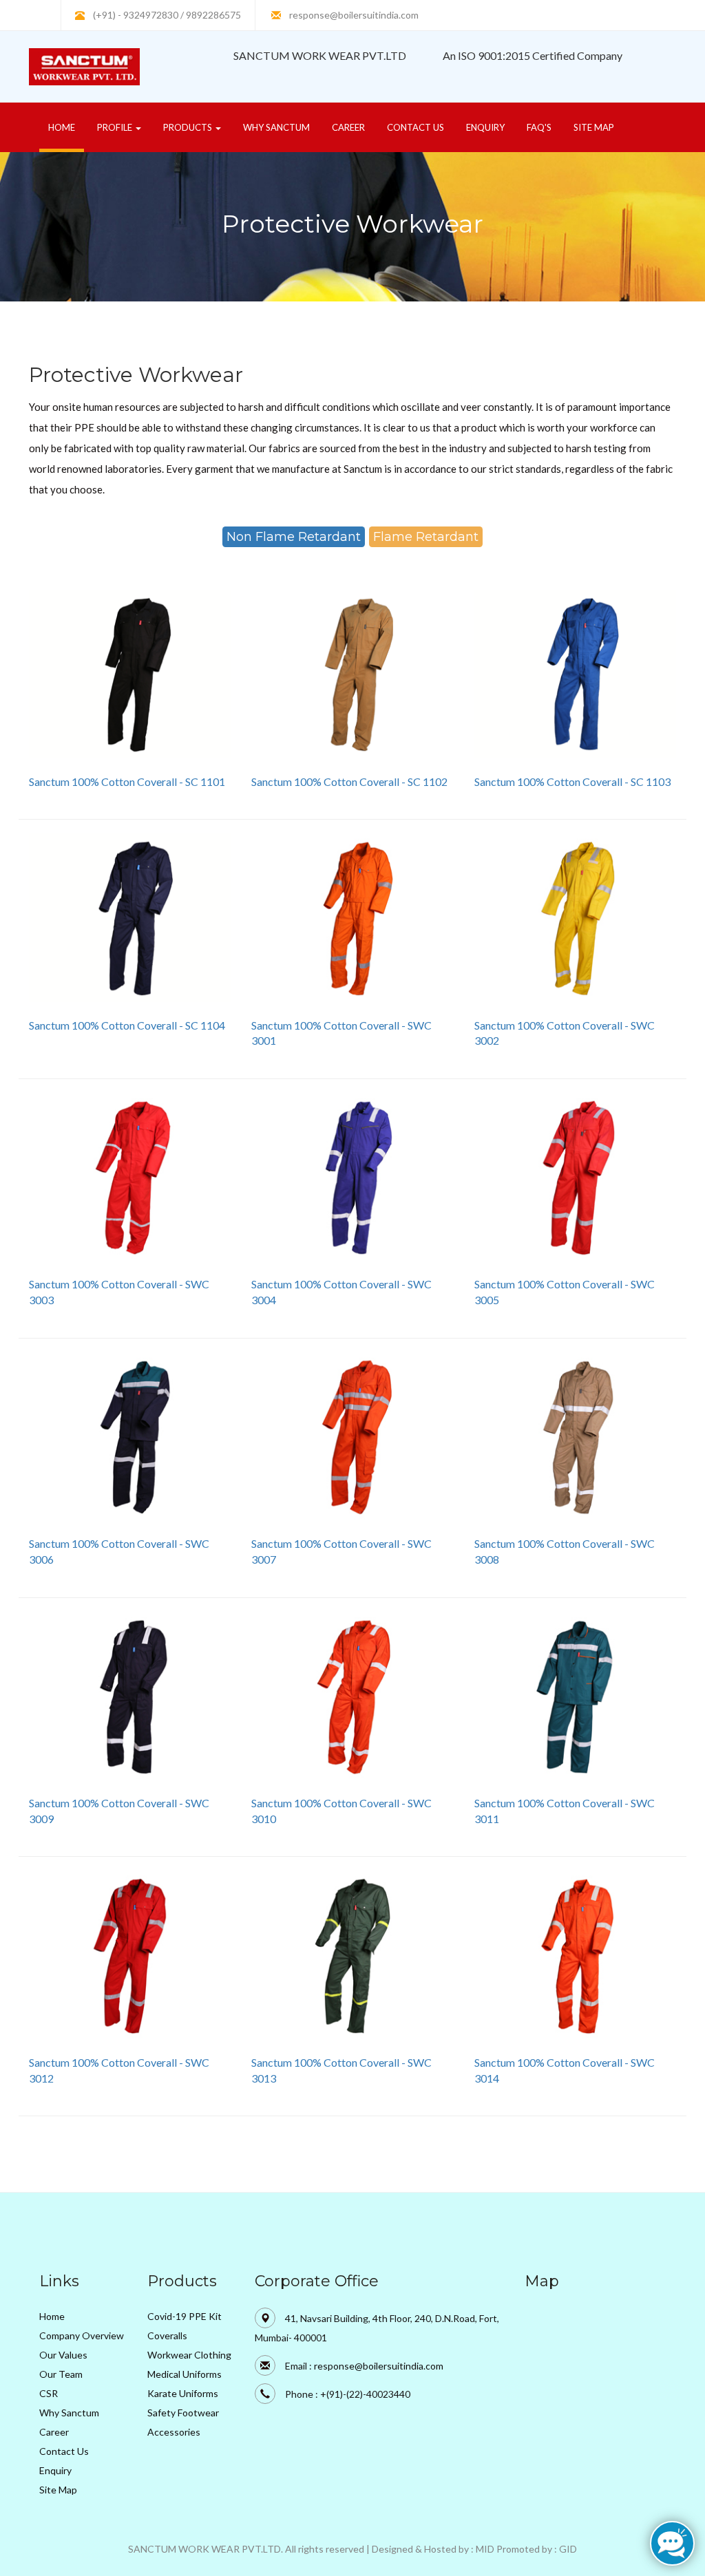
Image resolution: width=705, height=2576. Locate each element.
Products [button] (189, 127)
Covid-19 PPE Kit (185, 2316)
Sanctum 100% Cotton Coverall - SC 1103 (572, 781)
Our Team (61, 2374)
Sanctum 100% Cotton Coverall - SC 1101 (127, 781)
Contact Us (415, 127)
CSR (49, 2393)
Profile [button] (116, 127)
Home (66, 127)
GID (568, 2549)
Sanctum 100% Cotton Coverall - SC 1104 (127, 1025)
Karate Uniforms (183, 2393)
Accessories (174, 2432)
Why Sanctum (276, 127)
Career (348, 127)
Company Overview (82, 2335)
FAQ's (539, 127)
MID (485, 2549)
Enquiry (485, 127)
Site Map (594, 127)
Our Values (63, 2355)
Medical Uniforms (185, 2374)
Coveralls (167, 2335)
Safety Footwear (183, 2413)
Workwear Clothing (189, 2355)
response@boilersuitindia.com (354, 15)
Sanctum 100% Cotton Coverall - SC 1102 (349, 781)
